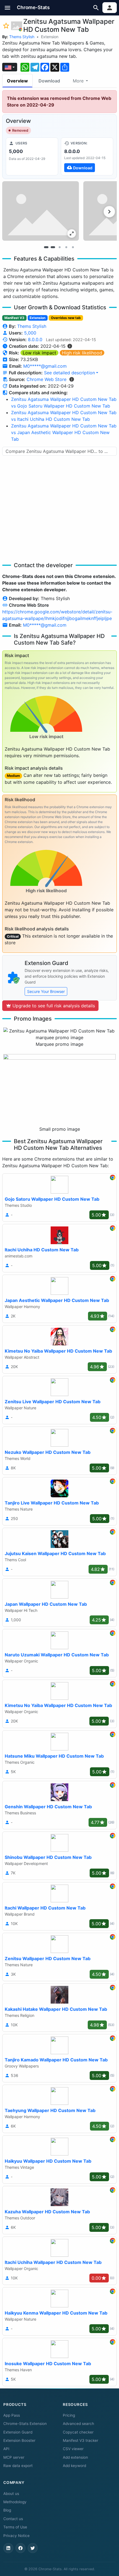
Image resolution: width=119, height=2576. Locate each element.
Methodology (15, 2502)
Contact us (13, 2519)
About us (11, 2494)
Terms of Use (15, 2527)
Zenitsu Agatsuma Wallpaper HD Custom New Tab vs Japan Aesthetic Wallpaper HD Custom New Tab (64, 432)
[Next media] (109, 212)
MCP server (14, 2457)
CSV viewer (73, 2449)
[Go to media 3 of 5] (59, 247)
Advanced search (78, 2424)
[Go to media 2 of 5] (53, 247)
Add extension (75, 2457)
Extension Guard (18, 2432)
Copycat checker (78, 2432)
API (6, 2449)
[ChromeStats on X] (33, 2548)
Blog (7, 2510)
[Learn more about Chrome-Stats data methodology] (72, 379)
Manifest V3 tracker (81, 2440)
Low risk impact (39, 353)
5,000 (30, 333)
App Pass (12, 2415)
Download (49, 81)
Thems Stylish (22, 37)
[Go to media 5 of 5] (73, 247)
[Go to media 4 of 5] (66, 247)
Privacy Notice (16, 2536)
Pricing (69, 2415)
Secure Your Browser (46, 991)
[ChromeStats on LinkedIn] (8, 2548)
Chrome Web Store (46, 379)
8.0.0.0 (35, 339)
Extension (50, 37)
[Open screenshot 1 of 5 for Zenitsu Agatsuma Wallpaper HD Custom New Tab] (41, 211)
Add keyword (74, 2466)
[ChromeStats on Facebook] (20, 2548)
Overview (17, 81)
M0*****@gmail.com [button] (45, 366)
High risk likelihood (82, 353)
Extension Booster (19, 2440)
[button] (8, 8)
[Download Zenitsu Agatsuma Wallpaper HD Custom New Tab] (87, 156)
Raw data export (18, 2466)
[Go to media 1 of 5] (46, 247)
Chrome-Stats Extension (25, 2424)
